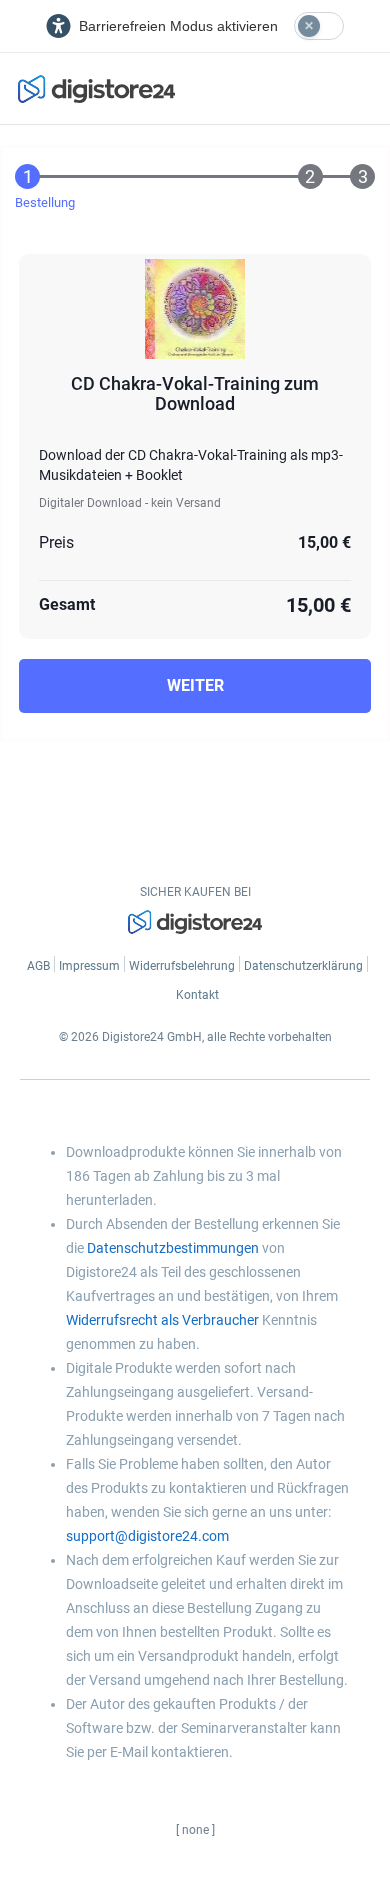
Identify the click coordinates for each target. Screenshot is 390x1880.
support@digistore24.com (147, 1536)
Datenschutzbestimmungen (173, 1248)
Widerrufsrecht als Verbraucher (162, 1320)
